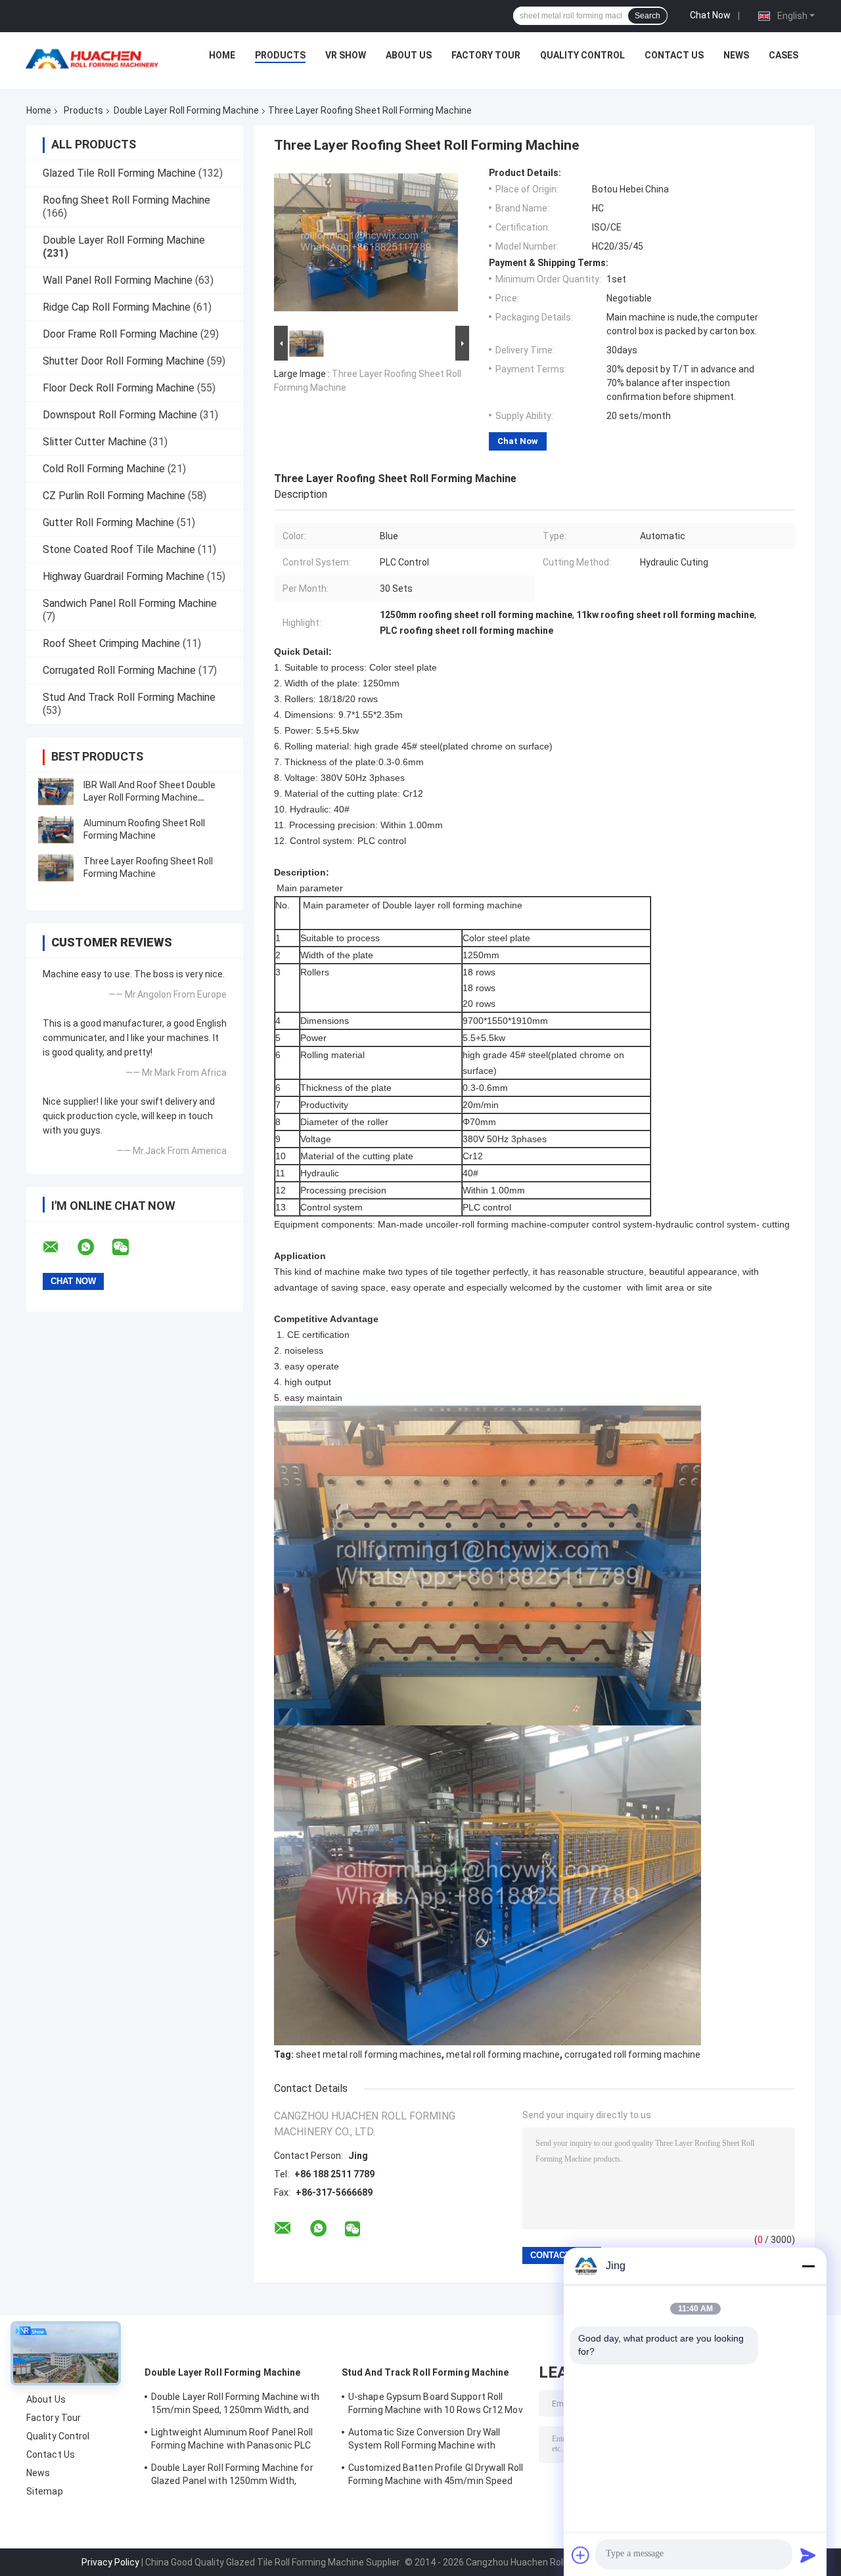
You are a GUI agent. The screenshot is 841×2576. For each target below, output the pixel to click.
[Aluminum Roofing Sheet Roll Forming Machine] (56, 830)
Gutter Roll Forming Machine (108, 522)
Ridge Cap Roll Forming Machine (117, 307)
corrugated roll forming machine (632, 2054)
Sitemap (45, 2491)
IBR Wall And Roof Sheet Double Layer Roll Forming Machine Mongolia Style (149, 797)
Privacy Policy (110, 2562)
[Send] (808, 2555)
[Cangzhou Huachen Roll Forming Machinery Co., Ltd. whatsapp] (94, 1247)
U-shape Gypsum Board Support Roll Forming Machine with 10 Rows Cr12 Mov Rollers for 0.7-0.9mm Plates (436, 2405)
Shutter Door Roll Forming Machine (124, 361)
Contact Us (674, 55)
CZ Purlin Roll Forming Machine (114, 496)
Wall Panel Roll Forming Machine (118, 280)
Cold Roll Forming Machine (104, 469)
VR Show (346, 55)
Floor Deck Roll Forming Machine (119, 388)
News (736, 55)
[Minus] (808, 2266)
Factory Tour (486, 55)
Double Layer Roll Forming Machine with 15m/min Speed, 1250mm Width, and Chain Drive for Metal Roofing (235, 2405)
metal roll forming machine (503, 2054)
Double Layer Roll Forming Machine (186, 110)
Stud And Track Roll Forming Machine (129, 697)
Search (648, 16)
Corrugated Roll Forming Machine (119, 670)
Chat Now (710, 15)
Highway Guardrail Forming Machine (124, 576)
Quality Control (582, 55)
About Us (409, 55)
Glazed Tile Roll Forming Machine (119, 173)
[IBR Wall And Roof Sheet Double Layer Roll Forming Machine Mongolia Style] (56, 791)
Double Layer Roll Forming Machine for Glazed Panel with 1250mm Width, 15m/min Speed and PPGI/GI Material (232, 2476)
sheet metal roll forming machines (369, 2054)
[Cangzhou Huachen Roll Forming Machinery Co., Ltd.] (95, 58)
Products (280, 55)
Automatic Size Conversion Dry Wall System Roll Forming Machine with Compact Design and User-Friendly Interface (424, 2441)
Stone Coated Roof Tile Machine (119, 549)
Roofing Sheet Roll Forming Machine (126, 200)
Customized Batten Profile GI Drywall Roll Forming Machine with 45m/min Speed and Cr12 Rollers (436, 2476)
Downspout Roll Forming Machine (120, 415)
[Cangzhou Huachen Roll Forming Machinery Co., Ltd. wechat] (129, 1247)
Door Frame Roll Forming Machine (120, 334)
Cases (784, 55)
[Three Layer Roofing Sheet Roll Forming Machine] (56, 868)
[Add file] (581, 2555)
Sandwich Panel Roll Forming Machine (130, 603)
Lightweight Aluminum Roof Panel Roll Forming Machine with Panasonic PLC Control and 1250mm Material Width (232, 2441)
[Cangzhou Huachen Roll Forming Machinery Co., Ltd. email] (59, 1247)
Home (222, 55)
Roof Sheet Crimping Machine (111, 643)
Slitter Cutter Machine (95, 442)
